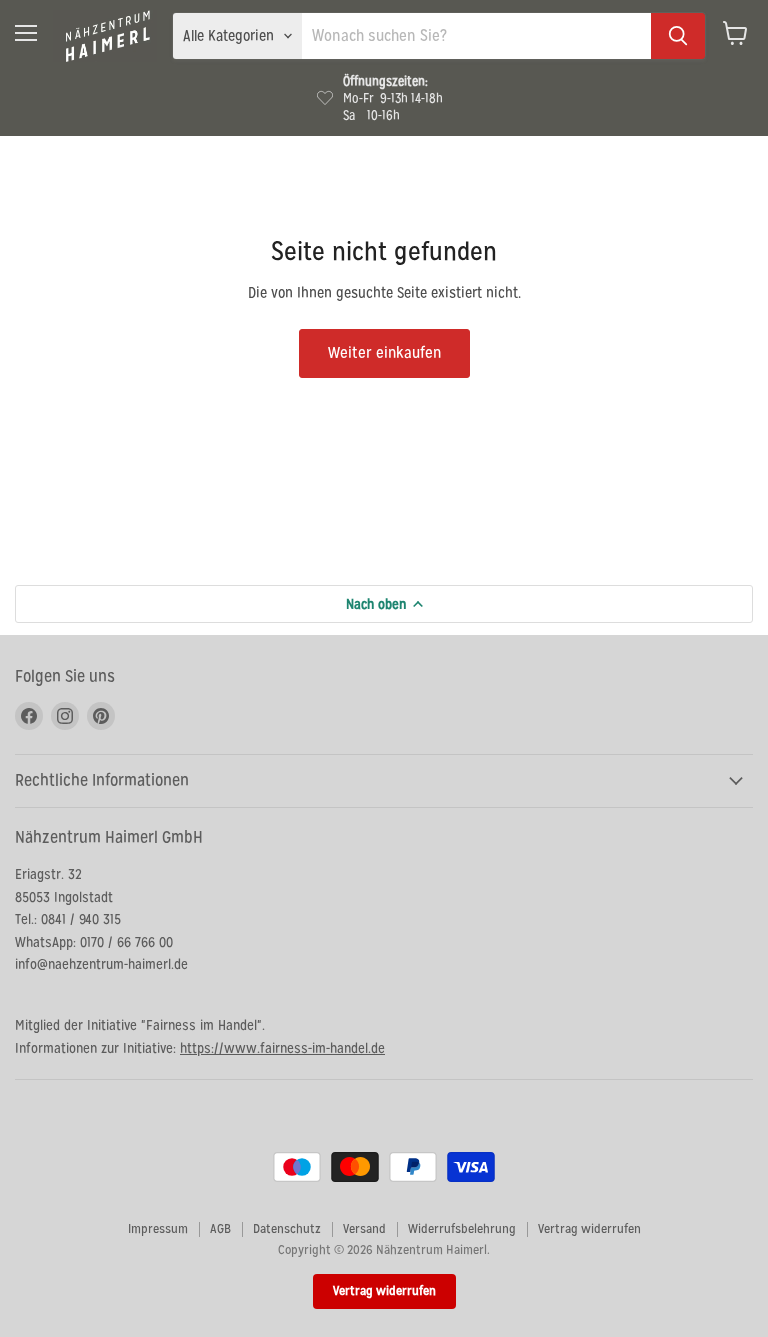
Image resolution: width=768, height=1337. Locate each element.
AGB (220, 1228)
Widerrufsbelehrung (462, 1228)
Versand (364, 1228)
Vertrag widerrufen (589, 1228)
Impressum (158, 1228)
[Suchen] (678, 36)
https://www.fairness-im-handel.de (282, 1048)
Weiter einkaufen (384, 352)
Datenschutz (287, 1228)
